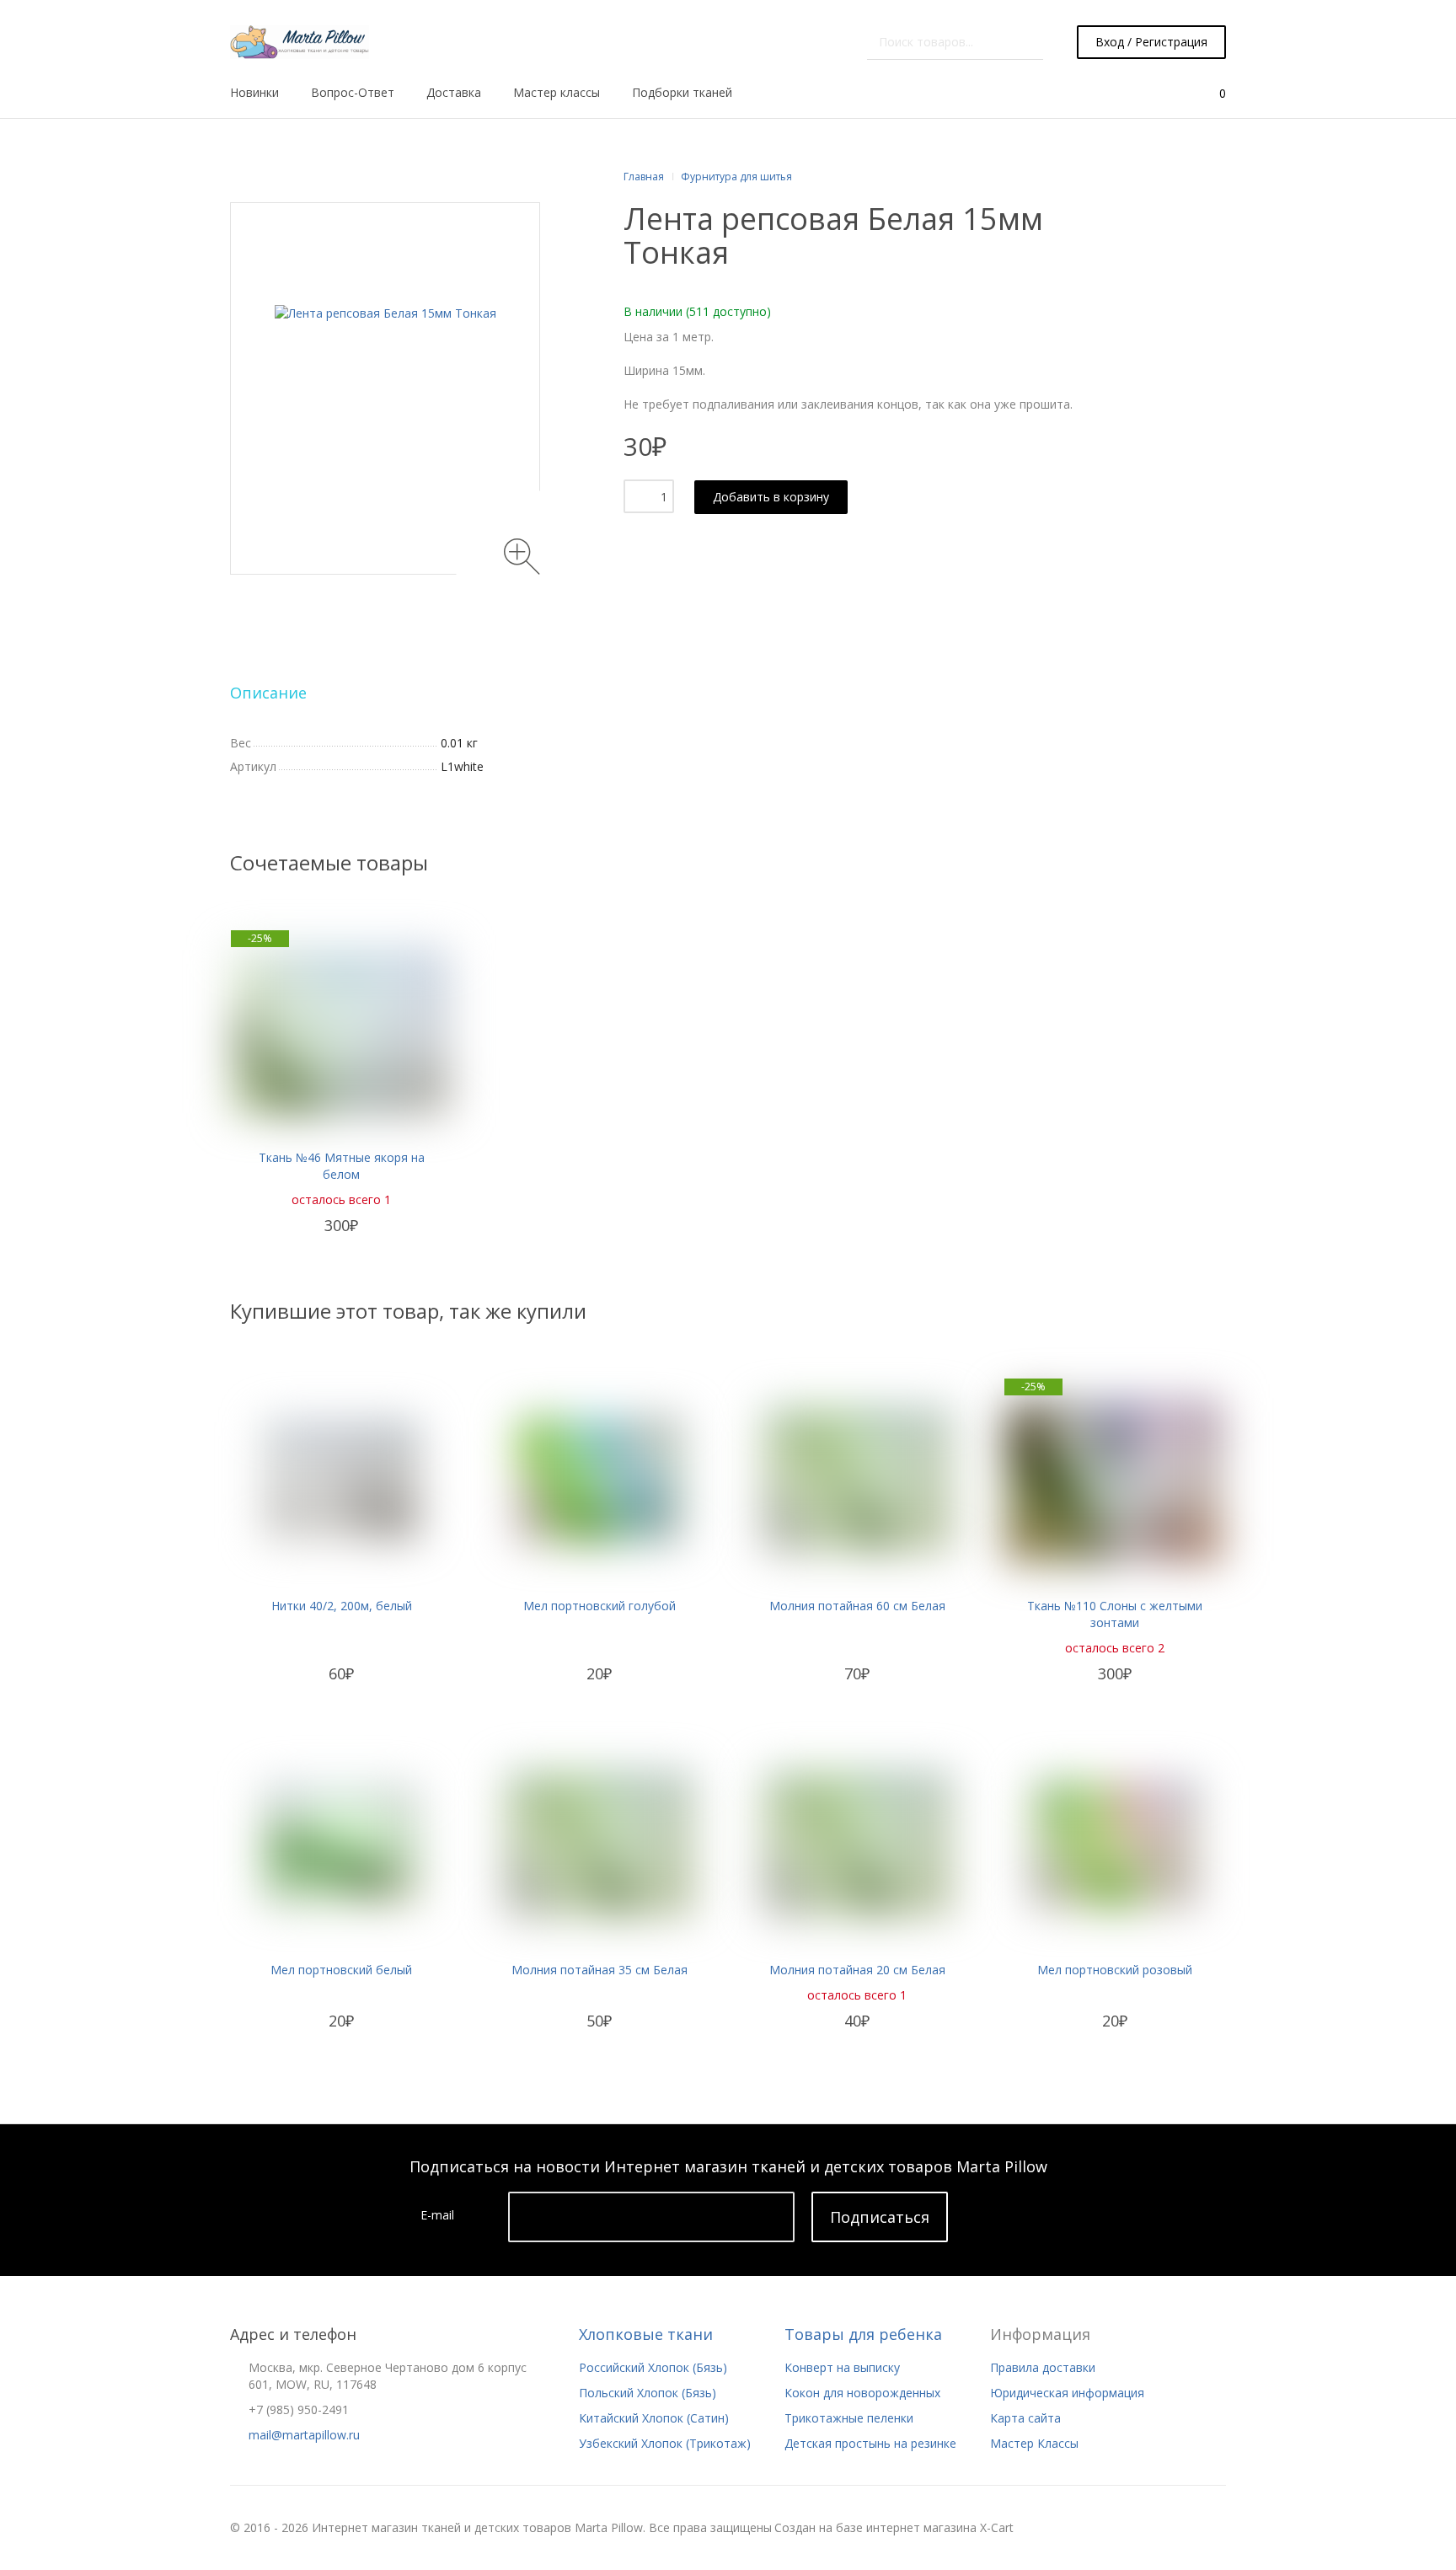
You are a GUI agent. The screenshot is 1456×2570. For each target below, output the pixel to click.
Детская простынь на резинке (870, 2443)
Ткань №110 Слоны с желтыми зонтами (1115, 1614)
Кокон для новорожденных (862, 2393)
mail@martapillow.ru (304, 2435)
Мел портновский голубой (600, 1606)
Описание (268, 693)
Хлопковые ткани (646, 2334)
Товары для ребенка (863, 2334)
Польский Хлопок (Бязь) (648, 2393)
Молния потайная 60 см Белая (857, 1606)
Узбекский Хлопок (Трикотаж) (665, 2443)
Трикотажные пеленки (849, 2418)
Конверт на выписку (842, 2367)
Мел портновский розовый (1115, 1970)
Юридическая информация (1067, 2393)
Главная (644, 177)
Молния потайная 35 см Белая (600, 1970)
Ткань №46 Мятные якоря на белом (342, 1166)
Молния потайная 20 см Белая (857, 1970)
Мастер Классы (1034, 2443)
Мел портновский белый (341, 1970)
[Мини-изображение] (385, 388)
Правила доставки (1043, 2367)
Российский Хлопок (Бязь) (653, 2367)
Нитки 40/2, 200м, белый (342, 1606)
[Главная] (300, 42)
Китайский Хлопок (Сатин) (654, 2418)
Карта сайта (1025, 2418)
